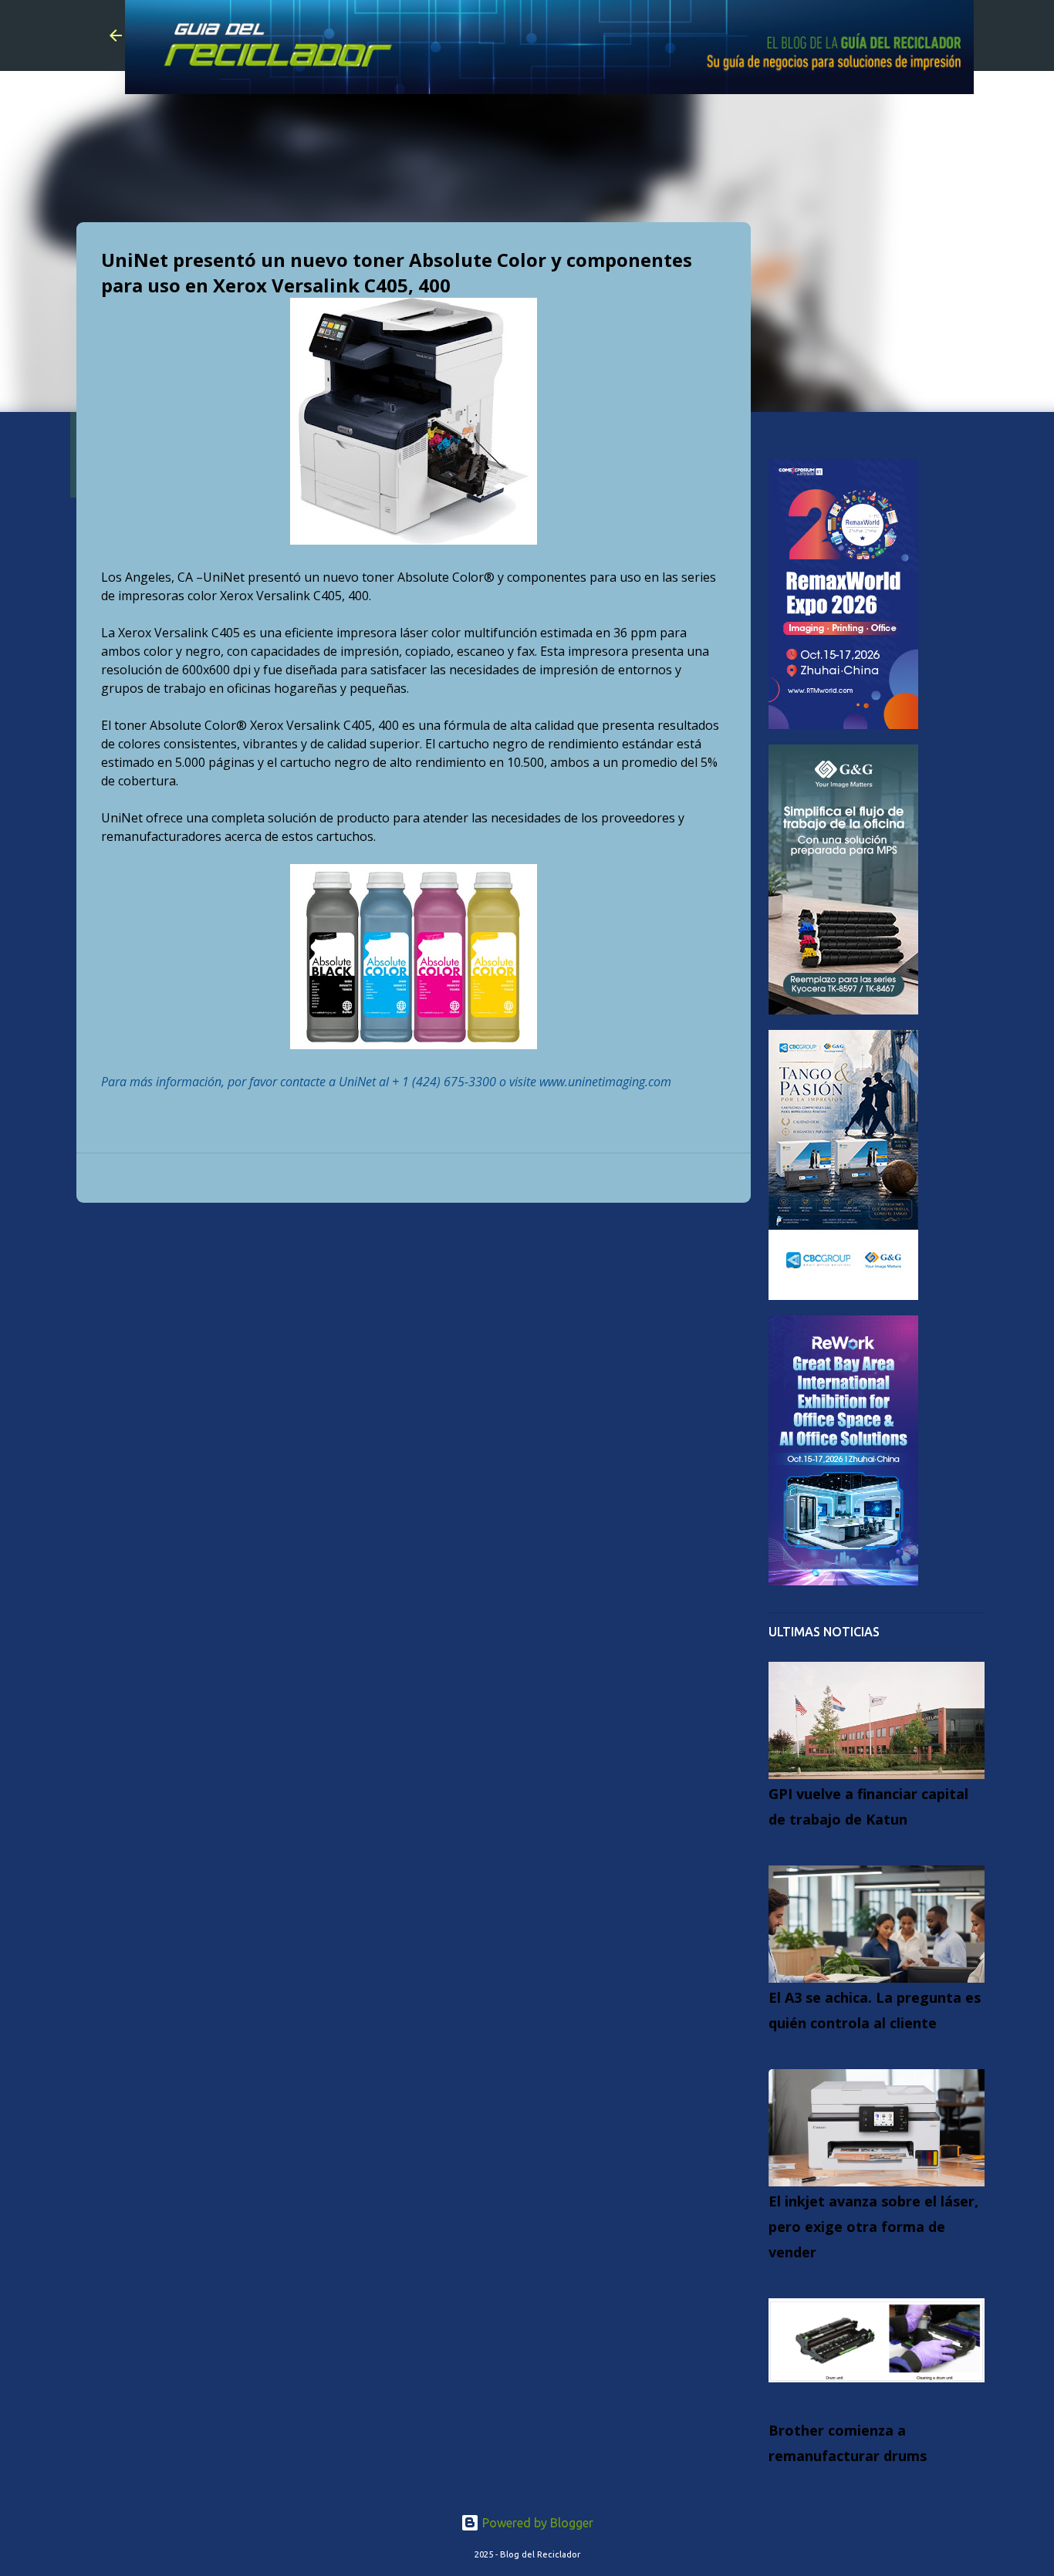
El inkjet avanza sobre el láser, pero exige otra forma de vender (873, 2227)
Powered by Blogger (536, 2523)
